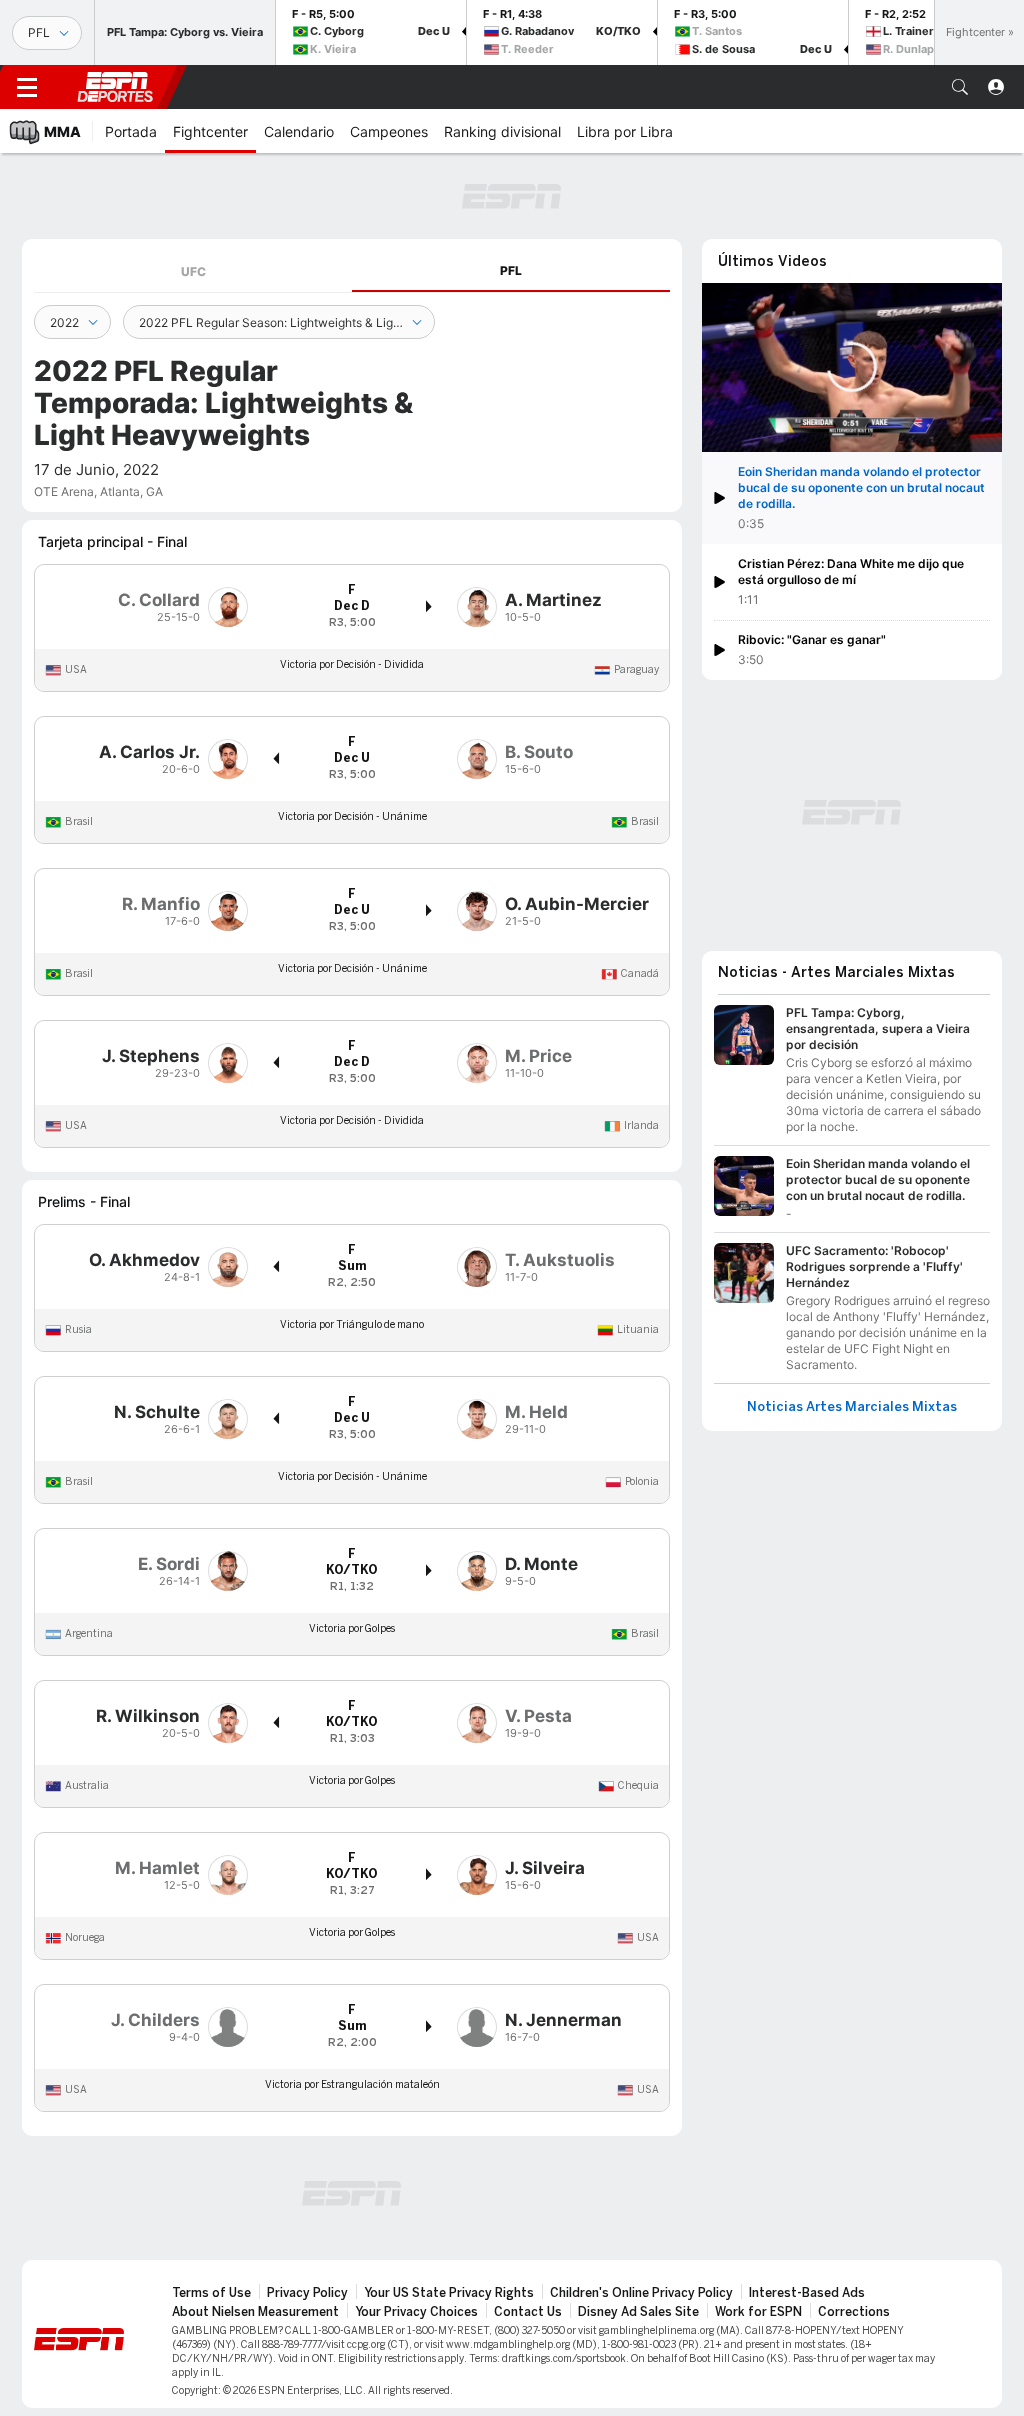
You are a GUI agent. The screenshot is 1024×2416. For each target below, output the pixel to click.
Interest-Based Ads (807, 2293)
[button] (960, 87)
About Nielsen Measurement (255, 2312)
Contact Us (528, 2312)
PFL (511, 270)
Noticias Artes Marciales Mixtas (852, 1407)
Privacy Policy (307, 2293)
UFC (193, 271)
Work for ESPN (758, 2312)
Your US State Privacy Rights (449, 2293)
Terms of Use (211, 2293)
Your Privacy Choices (416, 2312)
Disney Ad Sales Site (638, 2312)
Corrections (854, 2312)
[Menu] (27, 87)
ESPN (115, 87)
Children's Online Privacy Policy (641, 2293)
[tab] (193, 271)
